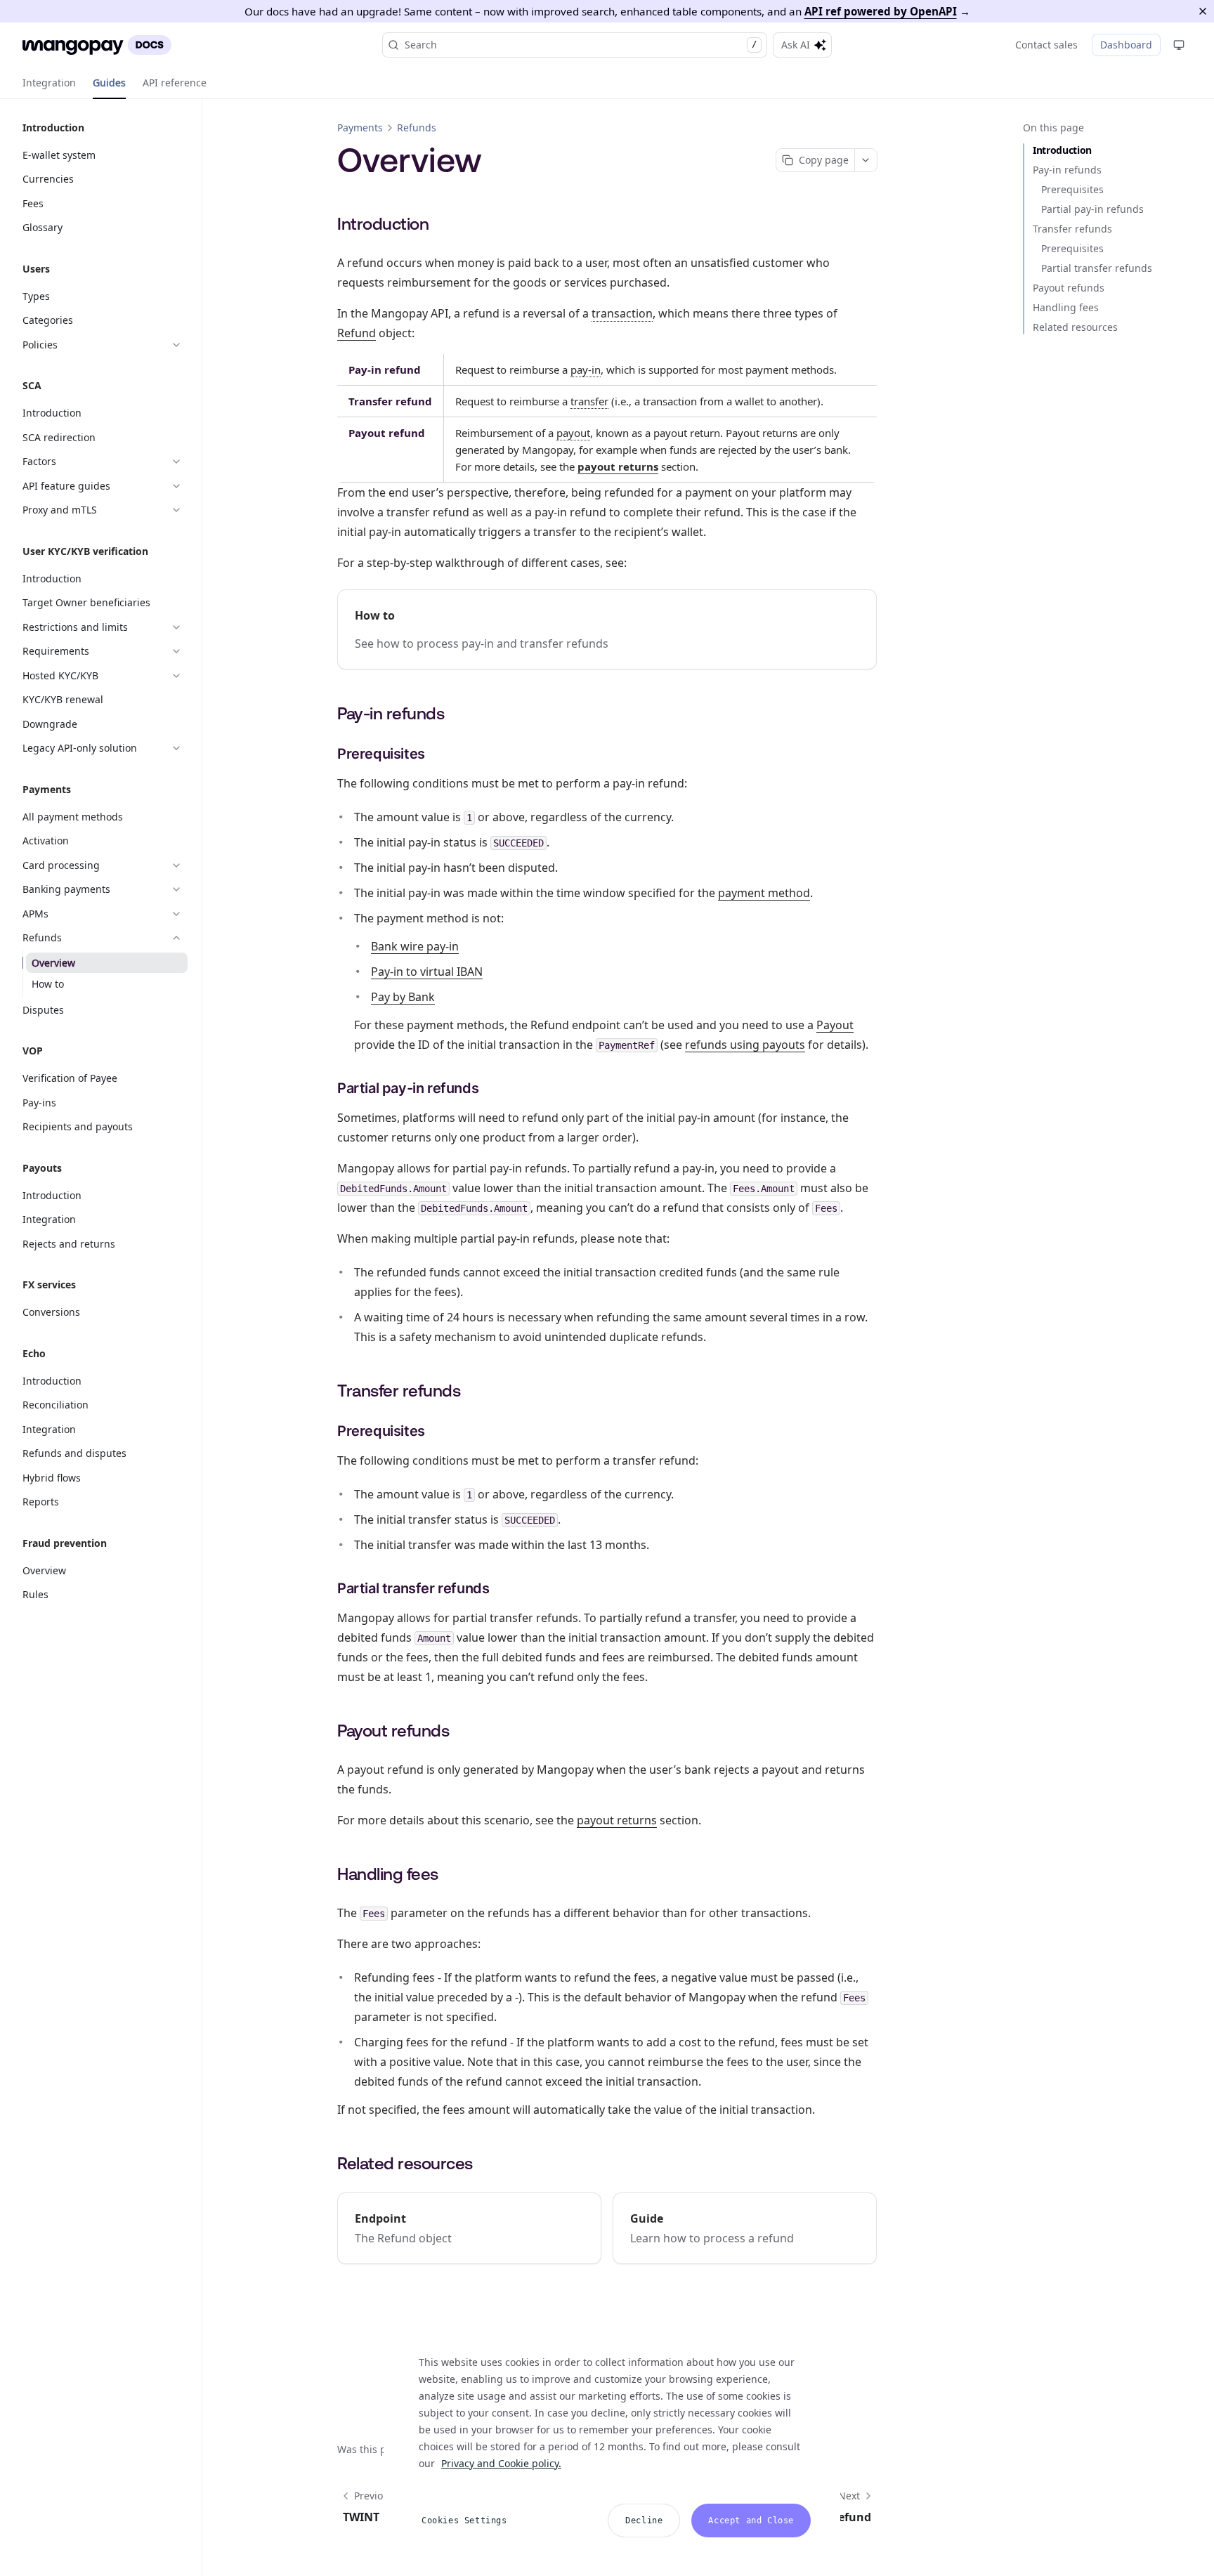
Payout (835, 1025)
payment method (764, 893)
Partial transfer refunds (1097, 268)
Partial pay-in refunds (1092, 209)
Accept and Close (751, 2521)
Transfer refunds (1072, 229)
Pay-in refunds (1067, 170)
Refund (357, 333)
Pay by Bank (403, 997)
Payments (360, 128)
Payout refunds (1069, 288)
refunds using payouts (745, 1045)
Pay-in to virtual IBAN (427, 972)
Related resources (1075, 327)
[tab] (49, 83)
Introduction (1062, 150)
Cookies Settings (464, 2521)
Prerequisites (1072, 189)
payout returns (618, 466)
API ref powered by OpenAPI (881, 11)
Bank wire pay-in (415, 946)
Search (581, 45)
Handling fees (1066, 307)
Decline (644, 2521)
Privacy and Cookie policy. (501, 2463)
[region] (612, 2439)
